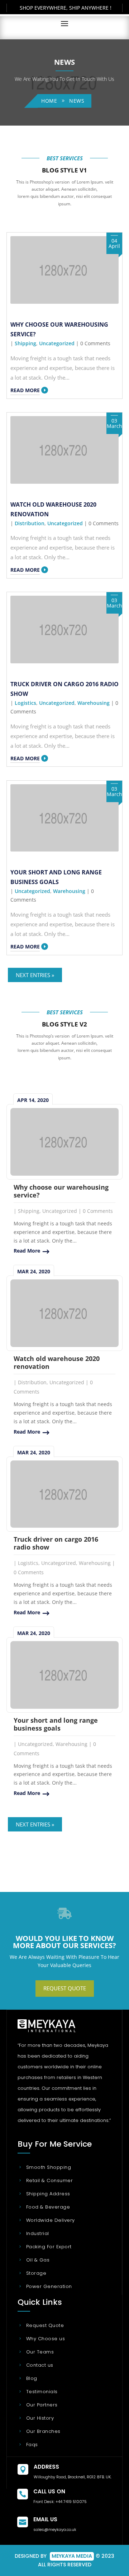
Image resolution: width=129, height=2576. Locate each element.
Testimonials (42, 2392)
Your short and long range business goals (56, 1724)
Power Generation (49, 2286)
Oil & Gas (38, 2260)
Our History (40, 2418)
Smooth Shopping (49, 2167)
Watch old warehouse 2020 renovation (57, 1362)
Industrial (38, 2233)
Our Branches (43, 2431)
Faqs (32, 2445)
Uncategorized (57, 343)
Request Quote (65, 1988)
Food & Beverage (48, 2207)
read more (25, 390)
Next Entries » (35, 975)
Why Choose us (46, 2339)
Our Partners (42, 2405)
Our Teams (40, 2352)
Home (49, 101)
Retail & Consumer (49, 2180)
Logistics (25, 703)
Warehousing (94, 703)
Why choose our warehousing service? (61, 1191)
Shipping (25, 343)
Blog (32, 2378)
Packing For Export (49, 2247)
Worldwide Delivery (51, 2220)
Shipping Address (48, 2194)
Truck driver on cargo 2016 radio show (56, 1543)
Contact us (40, 2365)
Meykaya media (72, 2556)
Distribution (30, 523)
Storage (36, 2273)
